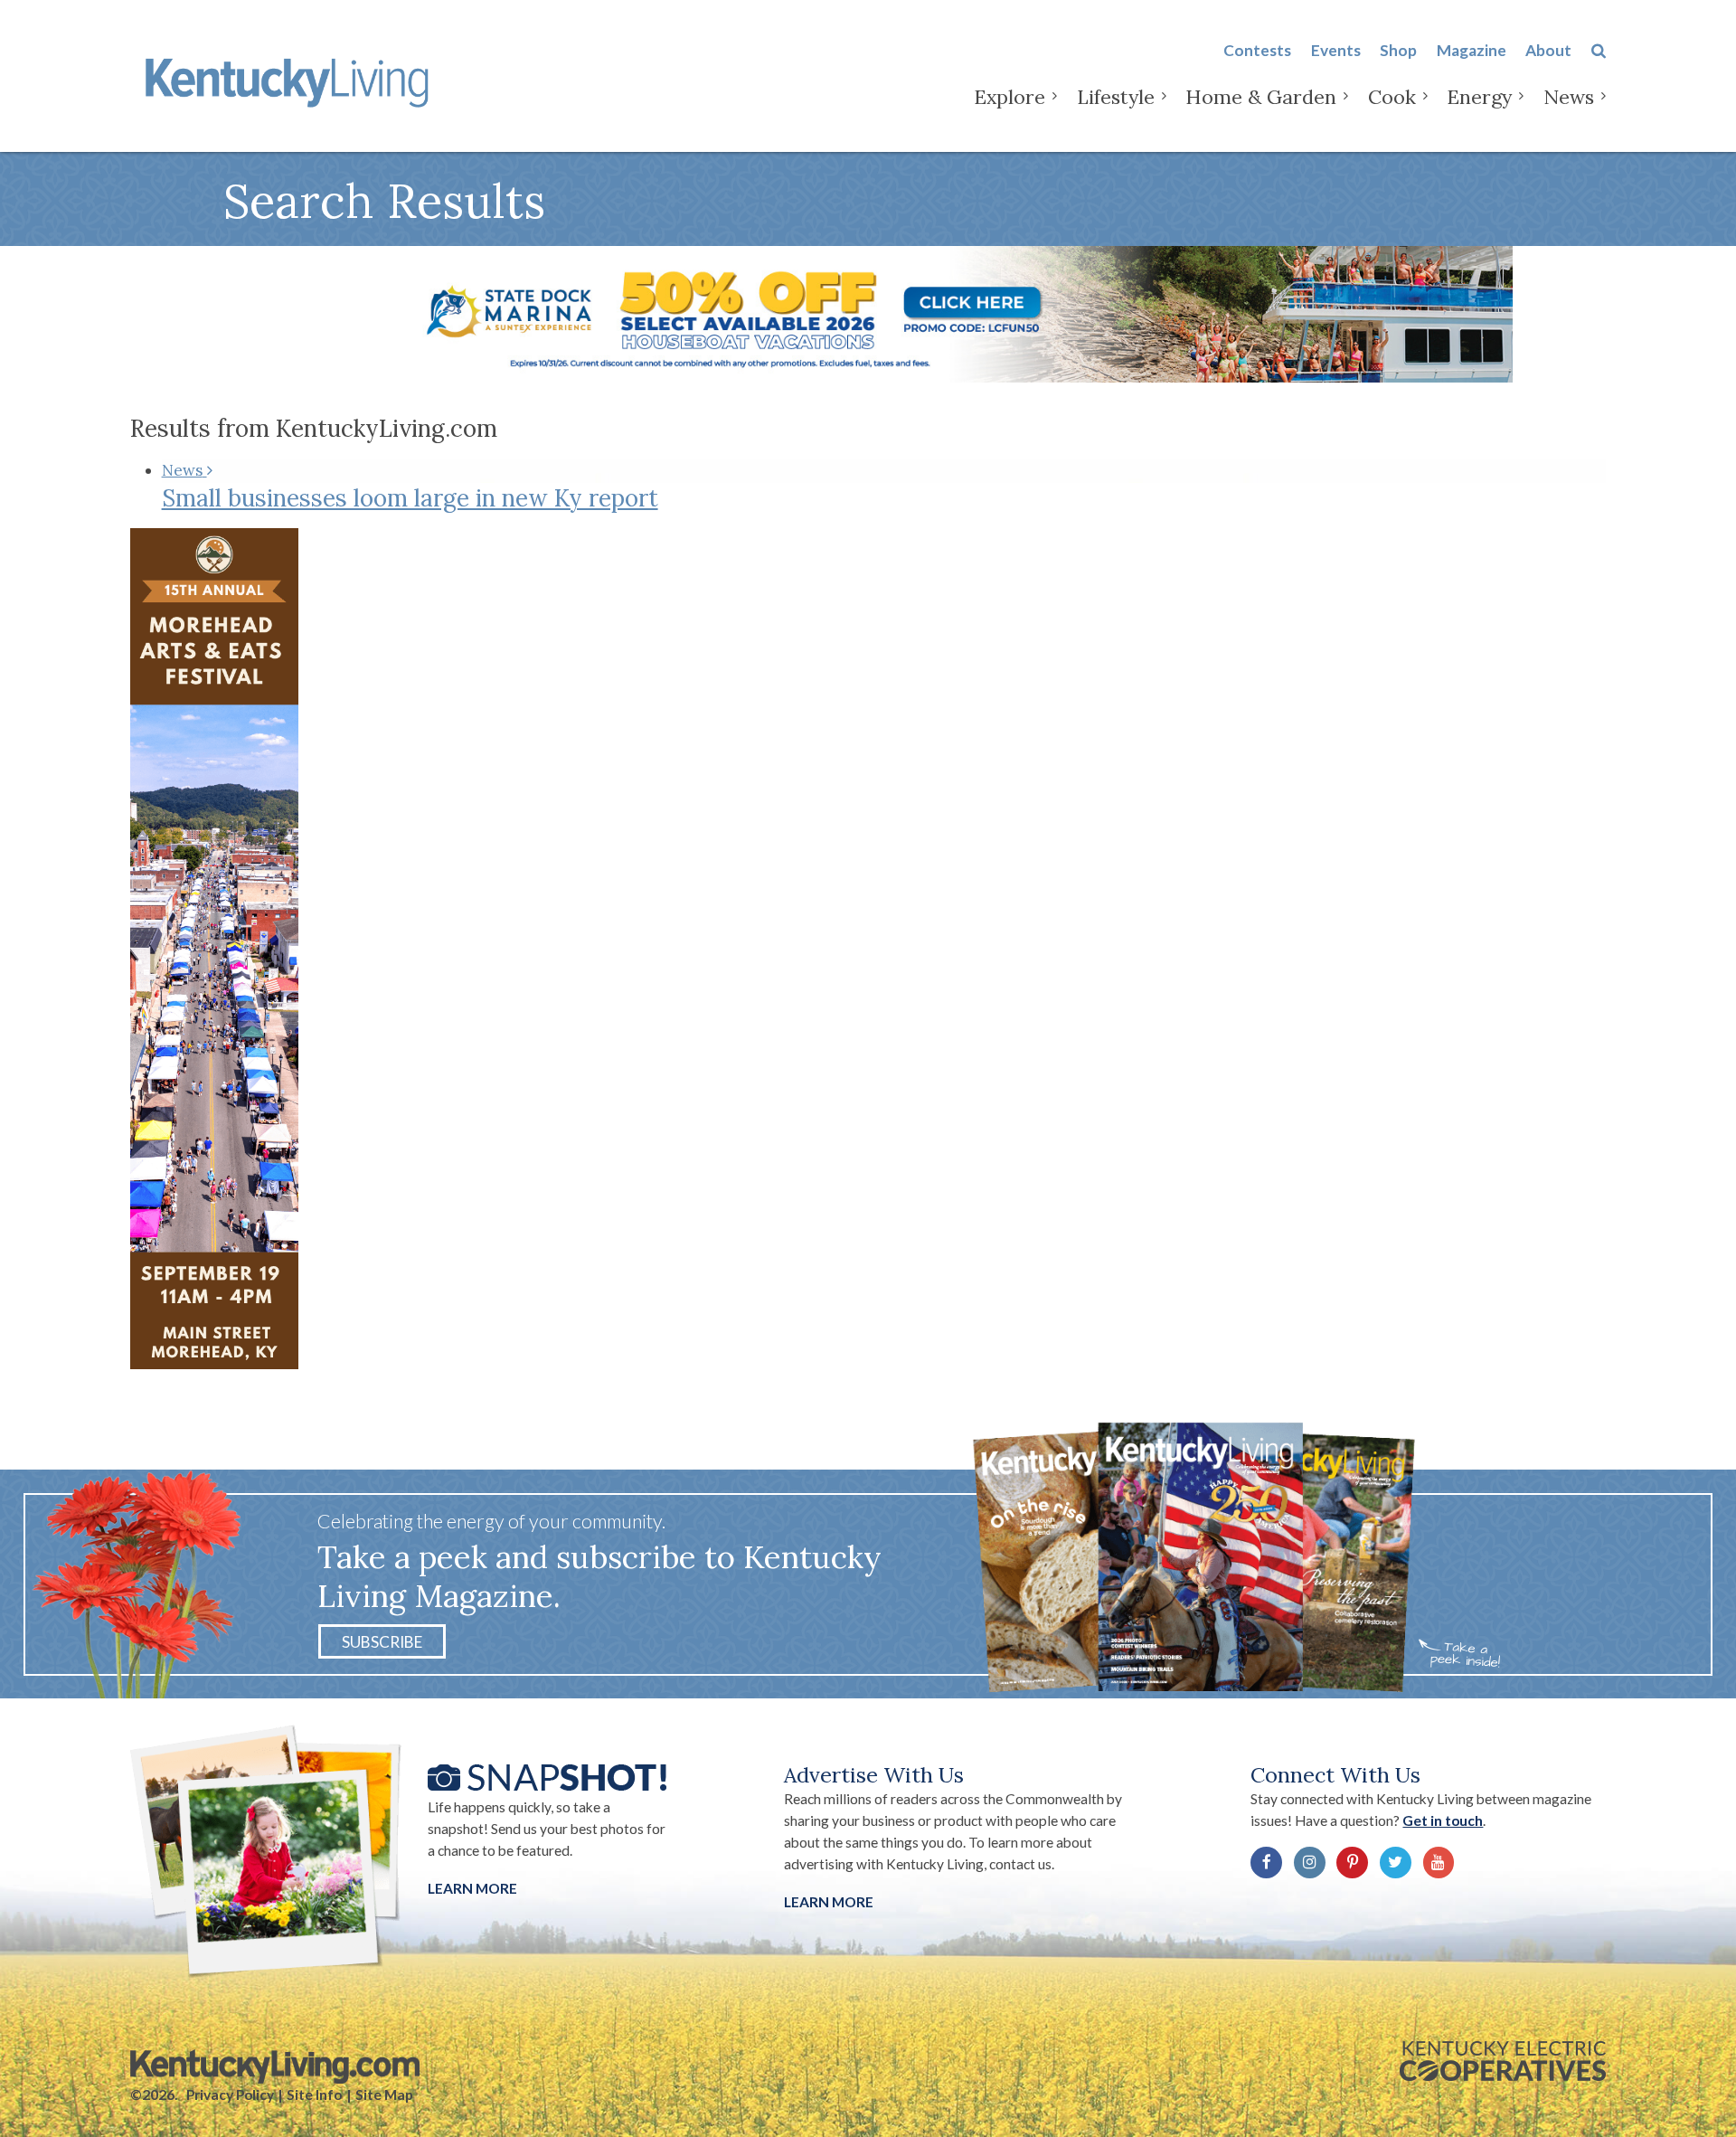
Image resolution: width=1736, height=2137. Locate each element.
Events (1336, 50)
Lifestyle (1116, 97)
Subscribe (382, 1642)
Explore (1010, 97)
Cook (1392, 97)
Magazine (1472, 50)
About (1548, 50)
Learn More (472, 1888)
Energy (1479, 97)
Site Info (314, 2094)
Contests (1257, 50)
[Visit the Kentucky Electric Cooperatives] (1503, 2061)
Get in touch (1443, 1820)
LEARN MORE (829, 1902)
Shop (1398, 50)
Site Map (384, 2094)
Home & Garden (1261, 97)
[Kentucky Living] (291, 80)
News (1569, 97)
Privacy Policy (230, 2094)
